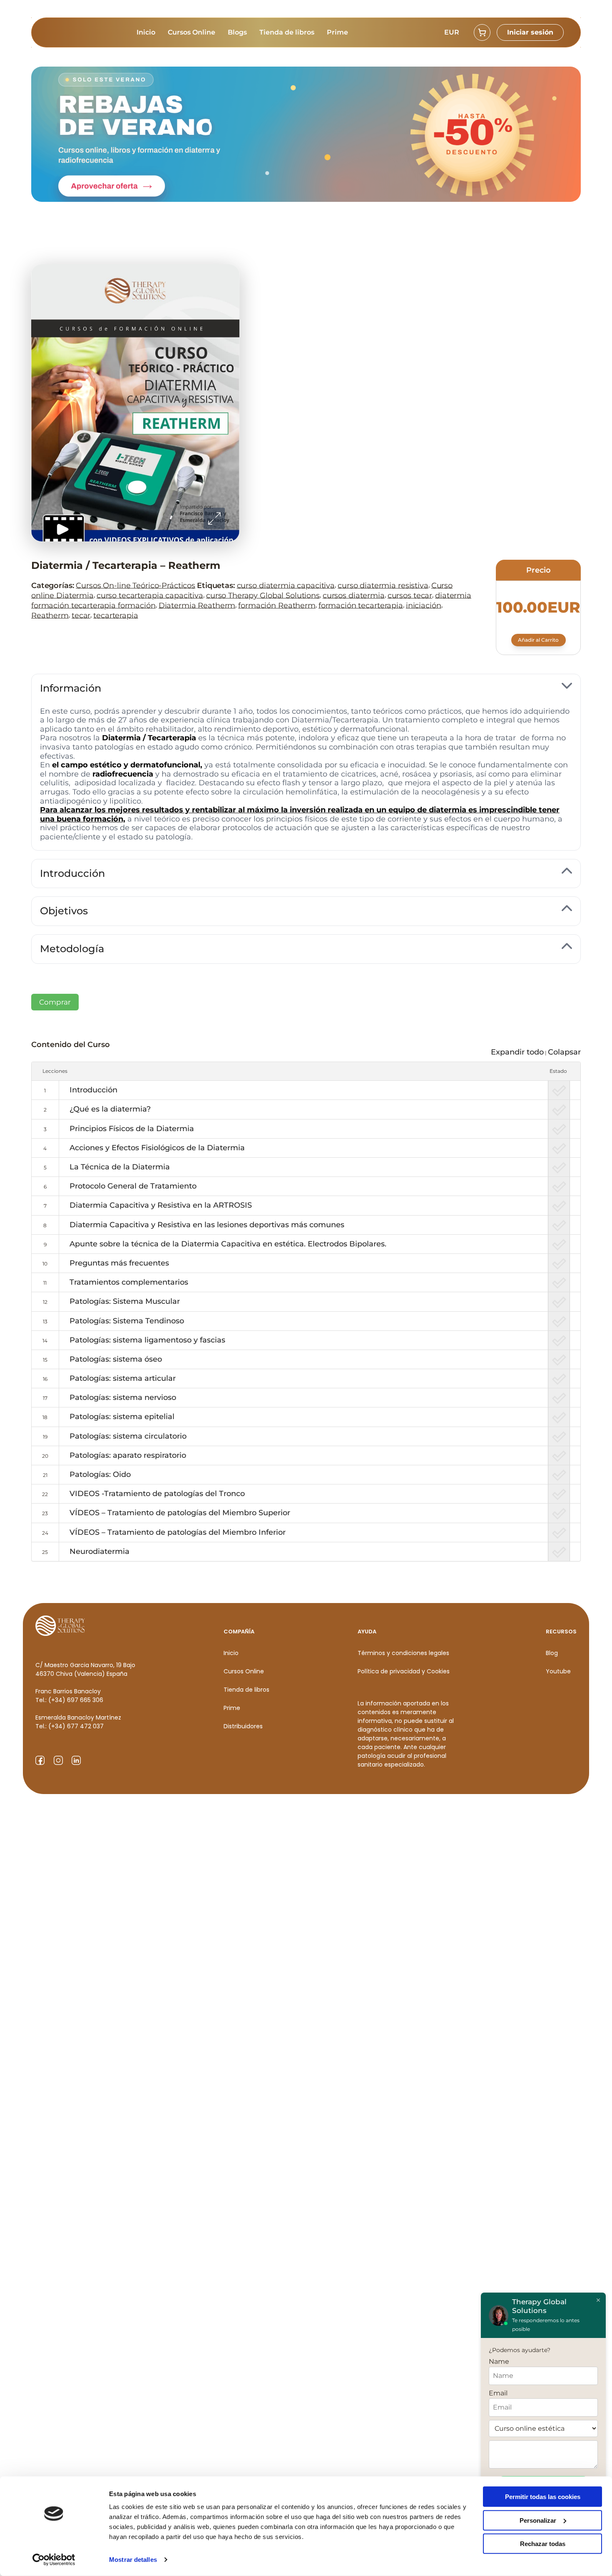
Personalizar (538, 2520)
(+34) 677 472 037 (76, 1726)
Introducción (93, 1090)
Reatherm (50, 615)
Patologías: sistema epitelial (122, 1417)
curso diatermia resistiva (383, 585)
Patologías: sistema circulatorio (128, 1436)
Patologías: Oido (100, 1474)
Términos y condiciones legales (403, 1653)
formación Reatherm (277, 605)
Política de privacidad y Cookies (404, 1671)
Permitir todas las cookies (543, 2497)
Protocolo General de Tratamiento (133, 1186)
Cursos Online (192, 32)
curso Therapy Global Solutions (263, 595)
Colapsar (564, 1052)
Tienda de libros (287, 32)
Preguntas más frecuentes (119, 1263)
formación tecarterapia (361, 605)
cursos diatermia (354, 595)
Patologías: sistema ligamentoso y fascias (147, 1340)
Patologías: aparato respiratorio (128, 1455)
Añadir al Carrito (538, 640)
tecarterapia (116, 615)
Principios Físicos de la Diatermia (132, 1129)
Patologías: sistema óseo (116, 1359)
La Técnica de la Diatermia (120, 1167)
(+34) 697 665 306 (76, 1700)
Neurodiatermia (100, 1551)
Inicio (146, 32)
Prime (337, 32)
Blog (552, 1653)
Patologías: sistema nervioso (123, 1397)
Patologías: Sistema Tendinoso (127, 1321)
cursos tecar (410, 595)
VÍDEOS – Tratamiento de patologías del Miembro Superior (180, 1513)
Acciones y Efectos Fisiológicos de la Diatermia (157, 1148)
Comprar (55, 1002)
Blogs (237, 32)
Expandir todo (517, 1052)
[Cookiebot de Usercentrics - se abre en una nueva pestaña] (54, 2560)
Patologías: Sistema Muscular (125, 1301)
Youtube (558, 1671)
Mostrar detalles (133, 2560)
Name (499, 2361)
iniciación (424, 605)
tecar (81, 615)
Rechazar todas (543, 2544)
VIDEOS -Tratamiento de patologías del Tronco (157, 1494)
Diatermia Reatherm (197, 605)
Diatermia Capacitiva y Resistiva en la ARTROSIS (161, 1205)
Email (498, 2393)
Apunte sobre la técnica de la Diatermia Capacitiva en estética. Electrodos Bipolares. (228, 1244)
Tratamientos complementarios (129, 1282)
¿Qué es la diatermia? (110, 1109)
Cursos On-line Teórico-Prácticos (136, 585)
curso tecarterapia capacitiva (150, 595)
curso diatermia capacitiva (286, 585)
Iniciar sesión (530, 32)
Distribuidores (243, 1726)
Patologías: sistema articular (123, 1378)
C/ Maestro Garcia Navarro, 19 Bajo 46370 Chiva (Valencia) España (85, 1669)
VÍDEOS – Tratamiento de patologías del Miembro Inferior (178, 1532)
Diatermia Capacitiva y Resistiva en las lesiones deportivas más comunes (207, 1225)
